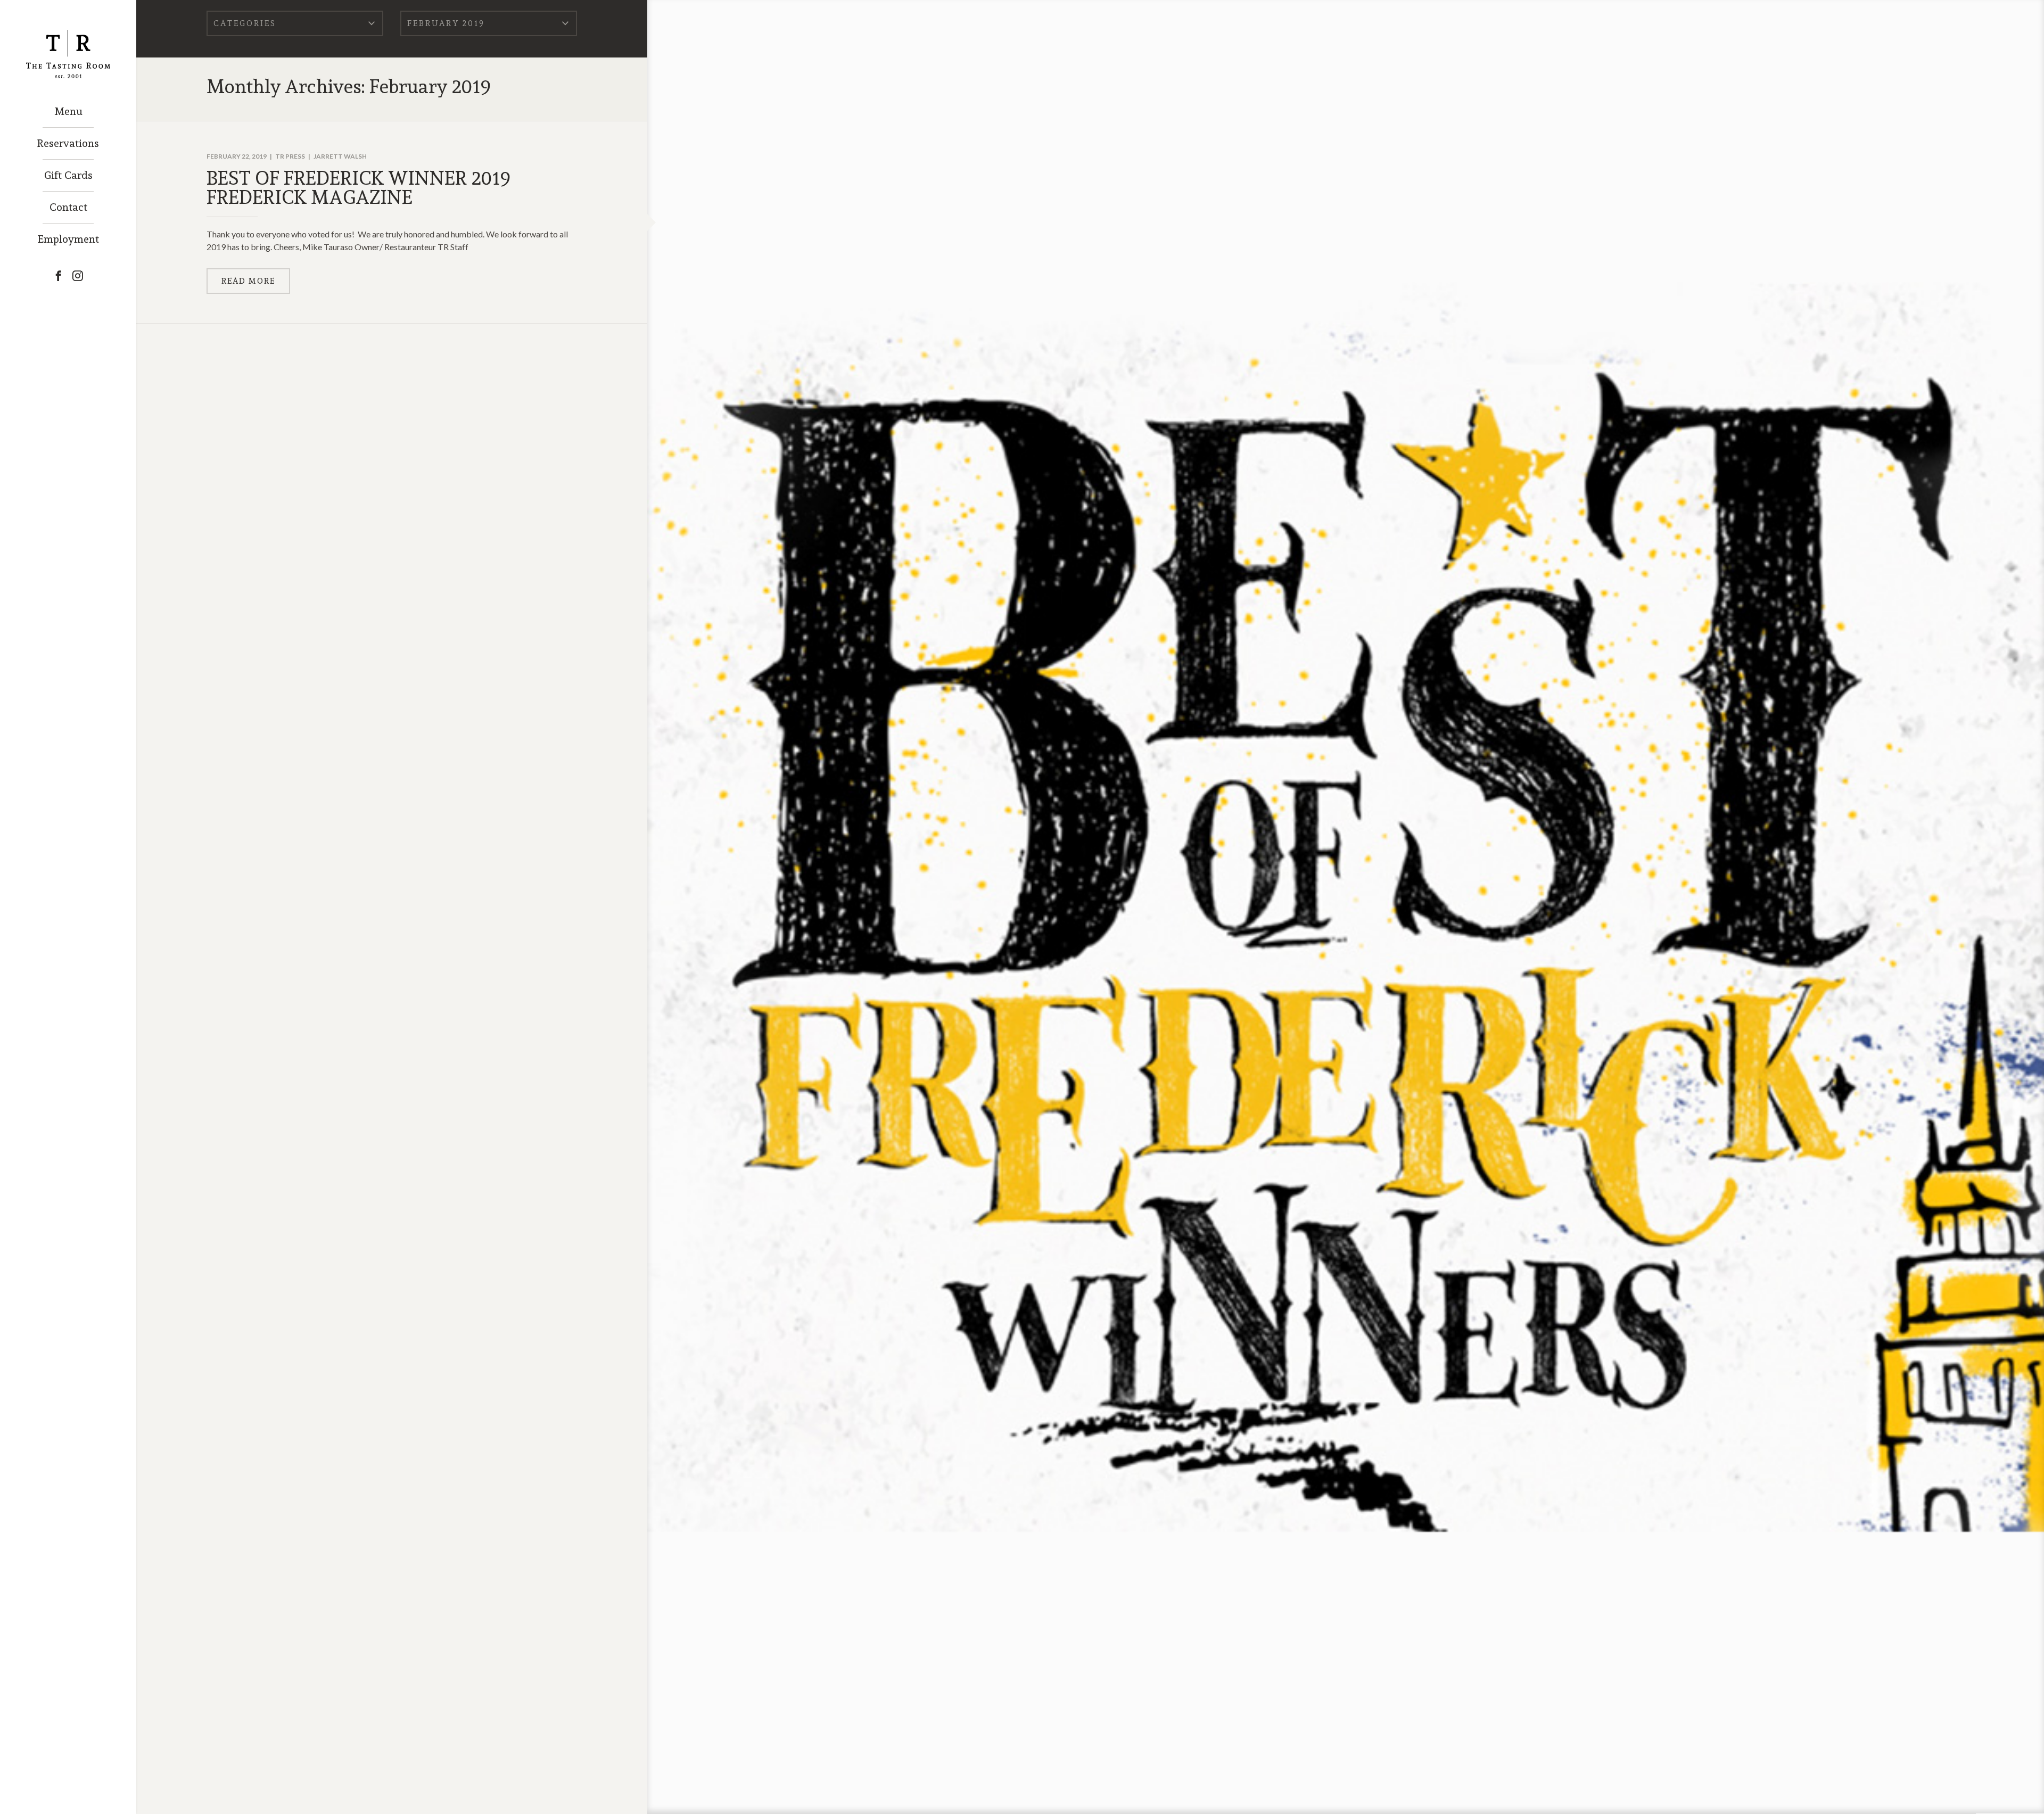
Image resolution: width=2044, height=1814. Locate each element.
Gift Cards (68, 175)
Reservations (68, 143)
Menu (68, 111)
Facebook (59, 276)
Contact (68, 207)
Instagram (78, 276)
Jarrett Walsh (340, 156)
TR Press (290, 156)
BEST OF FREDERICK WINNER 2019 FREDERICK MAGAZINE (358, 187)
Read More (248, 281)
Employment (68, 239)
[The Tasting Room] (68, 39)
